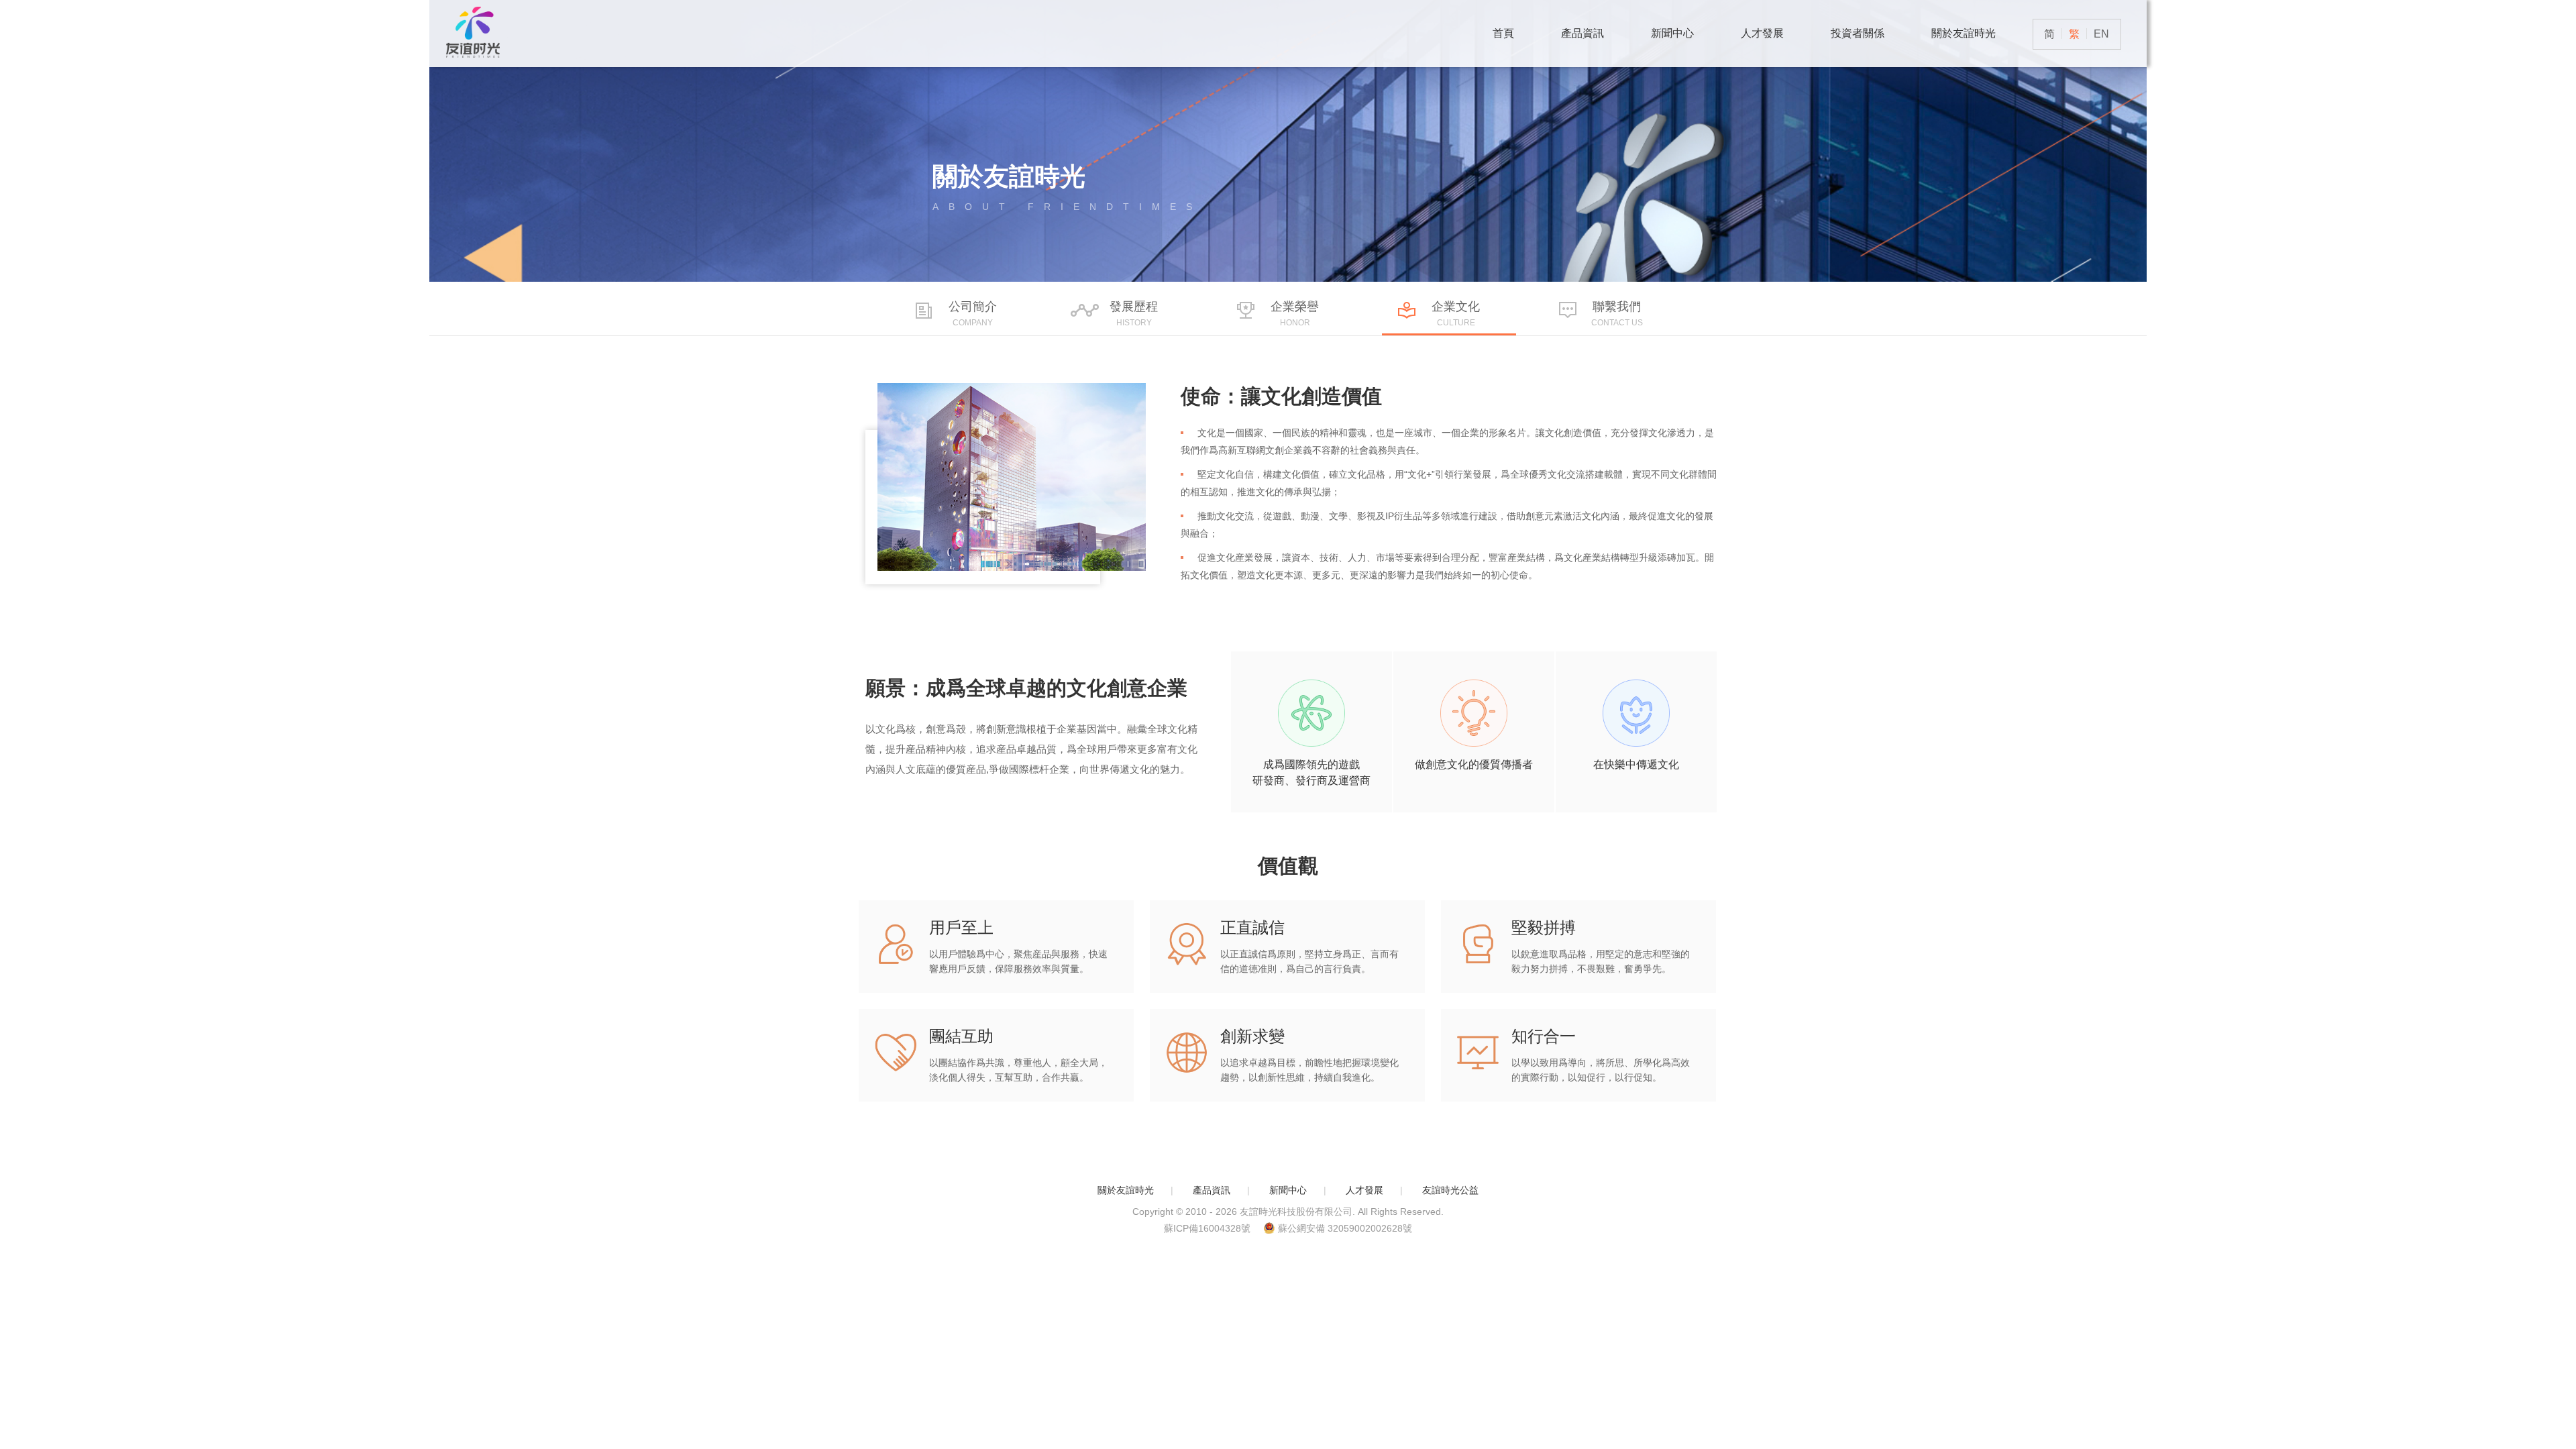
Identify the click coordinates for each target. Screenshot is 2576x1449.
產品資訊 (1582, 33)
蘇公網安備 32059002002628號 (1345, 1228)
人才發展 (1762, 33)
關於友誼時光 (1964, 33)
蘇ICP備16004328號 (1207, 1228)
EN (2101, 34)
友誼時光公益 (1450, 1190)
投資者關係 (1858, 33)
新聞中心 (1672, 33)
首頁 (1503, 33)
